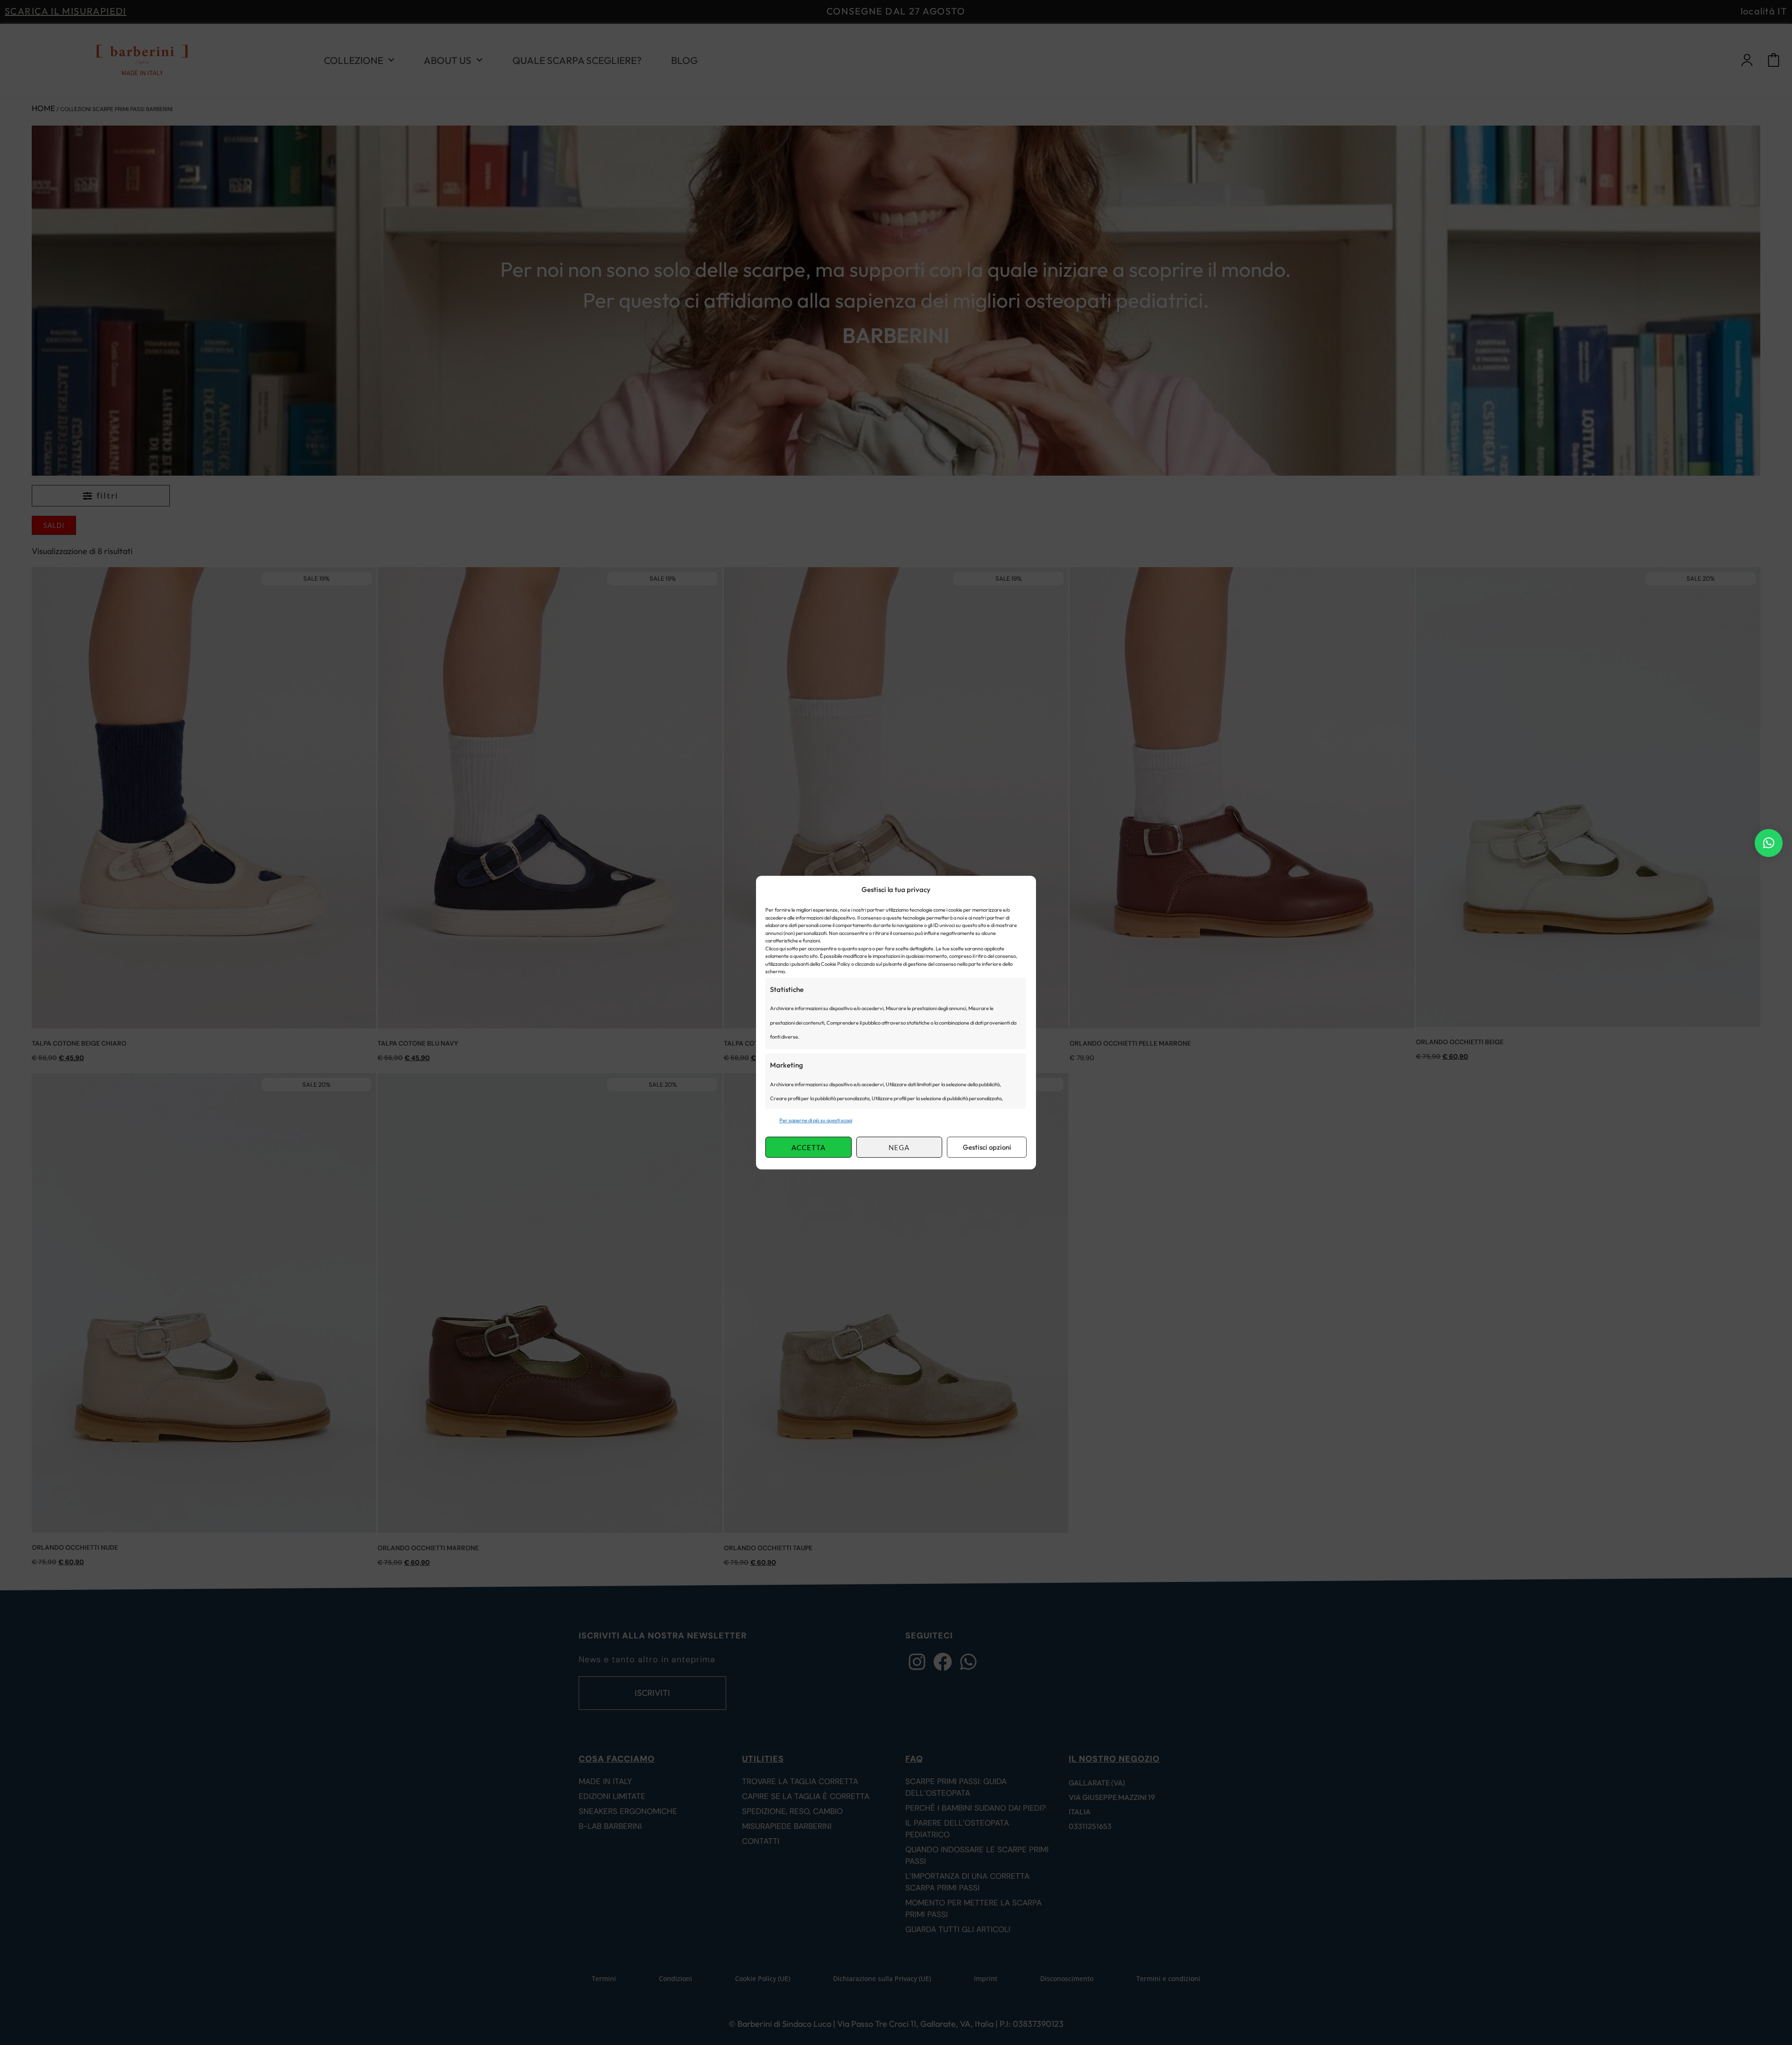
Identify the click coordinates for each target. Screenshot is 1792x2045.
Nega (899, 1147)
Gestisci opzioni (987, 1147)
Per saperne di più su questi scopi (816, 1120)
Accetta (808, 1147)
